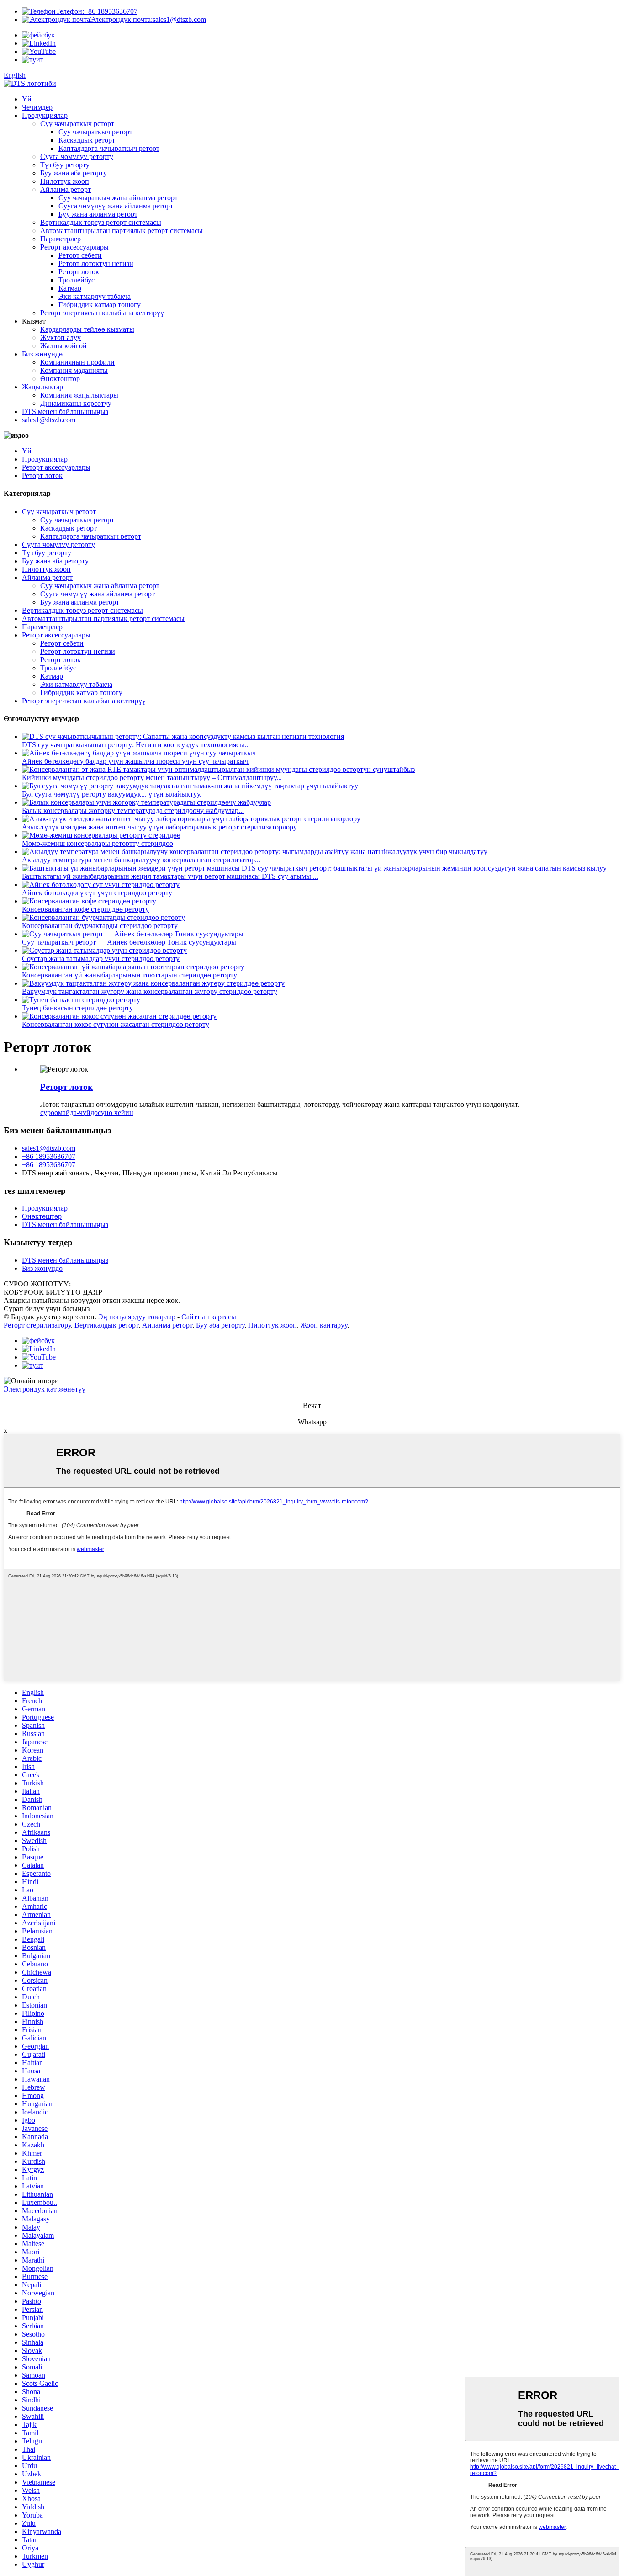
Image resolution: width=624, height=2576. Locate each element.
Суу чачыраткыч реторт (77, 124)
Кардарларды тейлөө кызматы (87, 329)
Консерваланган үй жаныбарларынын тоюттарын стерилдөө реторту (130, 975)
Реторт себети (80, 255)
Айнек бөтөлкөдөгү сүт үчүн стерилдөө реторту (97, 893)
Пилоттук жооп (65, 181)
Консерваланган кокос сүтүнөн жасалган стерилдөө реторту (116, 1024)
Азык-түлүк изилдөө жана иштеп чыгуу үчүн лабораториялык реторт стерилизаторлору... (162, 827)
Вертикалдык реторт (106, 1325)
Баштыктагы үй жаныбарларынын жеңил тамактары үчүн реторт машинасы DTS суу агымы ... (170, 876)
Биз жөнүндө (42, 354)
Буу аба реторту (220, 1325)
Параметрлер (61, 239)
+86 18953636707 (97, 11)
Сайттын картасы (209, 1317)
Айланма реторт (66, 189)
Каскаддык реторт (87, 140)
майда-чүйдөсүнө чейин (96, 1113)
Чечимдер (37, 107)
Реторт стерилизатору (37, 1325)
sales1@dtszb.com (148, 19)
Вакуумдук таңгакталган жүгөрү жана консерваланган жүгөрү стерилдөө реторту (150, 991)
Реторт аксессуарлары (74, 247)
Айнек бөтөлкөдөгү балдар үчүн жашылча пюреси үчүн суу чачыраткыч (135, 761)
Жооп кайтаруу (324, 1325)
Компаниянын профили (77, 362)
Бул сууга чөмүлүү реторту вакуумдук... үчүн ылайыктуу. (112, 794)
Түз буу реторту (65, 165)
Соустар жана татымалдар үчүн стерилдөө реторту (101, 959)
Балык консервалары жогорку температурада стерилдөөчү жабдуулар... (133, 810)
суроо (49, 1113)
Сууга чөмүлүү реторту (77, 157)
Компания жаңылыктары (79, 395)
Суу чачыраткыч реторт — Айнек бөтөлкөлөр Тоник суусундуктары (129, 942)
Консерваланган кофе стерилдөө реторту (85, 909)
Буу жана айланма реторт (98, 214)
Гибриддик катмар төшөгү (100, 305)
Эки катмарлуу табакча (95, 296)
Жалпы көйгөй (63, 346)
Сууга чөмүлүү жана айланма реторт (116, 206)
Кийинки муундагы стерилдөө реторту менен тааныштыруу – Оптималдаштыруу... (152, 778)
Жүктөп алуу (61, 337)
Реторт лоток (79, 272)
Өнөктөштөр (60, 379)
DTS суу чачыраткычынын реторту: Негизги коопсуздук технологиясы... (136, 745)
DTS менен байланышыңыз (65, 412)
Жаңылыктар (42, 387)
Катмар (70, 288)
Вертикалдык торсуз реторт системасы (101, 222)
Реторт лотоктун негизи (96, 263)
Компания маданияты (74, 370)
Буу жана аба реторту (74, 173)
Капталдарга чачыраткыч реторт (109, 148)
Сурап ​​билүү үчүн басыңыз (47, 1309)
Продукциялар (45, 115)
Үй (27, 99)
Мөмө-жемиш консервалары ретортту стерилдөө (98, 843)
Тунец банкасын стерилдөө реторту (77, 1008)
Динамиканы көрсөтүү (76, 403)
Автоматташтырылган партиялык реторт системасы (122, 231)
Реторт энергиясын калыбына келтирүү (102, 313)
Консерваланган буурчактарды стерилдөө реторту (100, 926)
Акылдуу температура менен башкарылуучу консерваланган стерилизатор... (141, 860)
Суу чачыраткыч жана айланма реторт (118, 198)
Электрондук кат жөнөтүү (45, 1389)
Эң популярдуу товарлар (137, 1317)
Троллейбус (77, 280)
